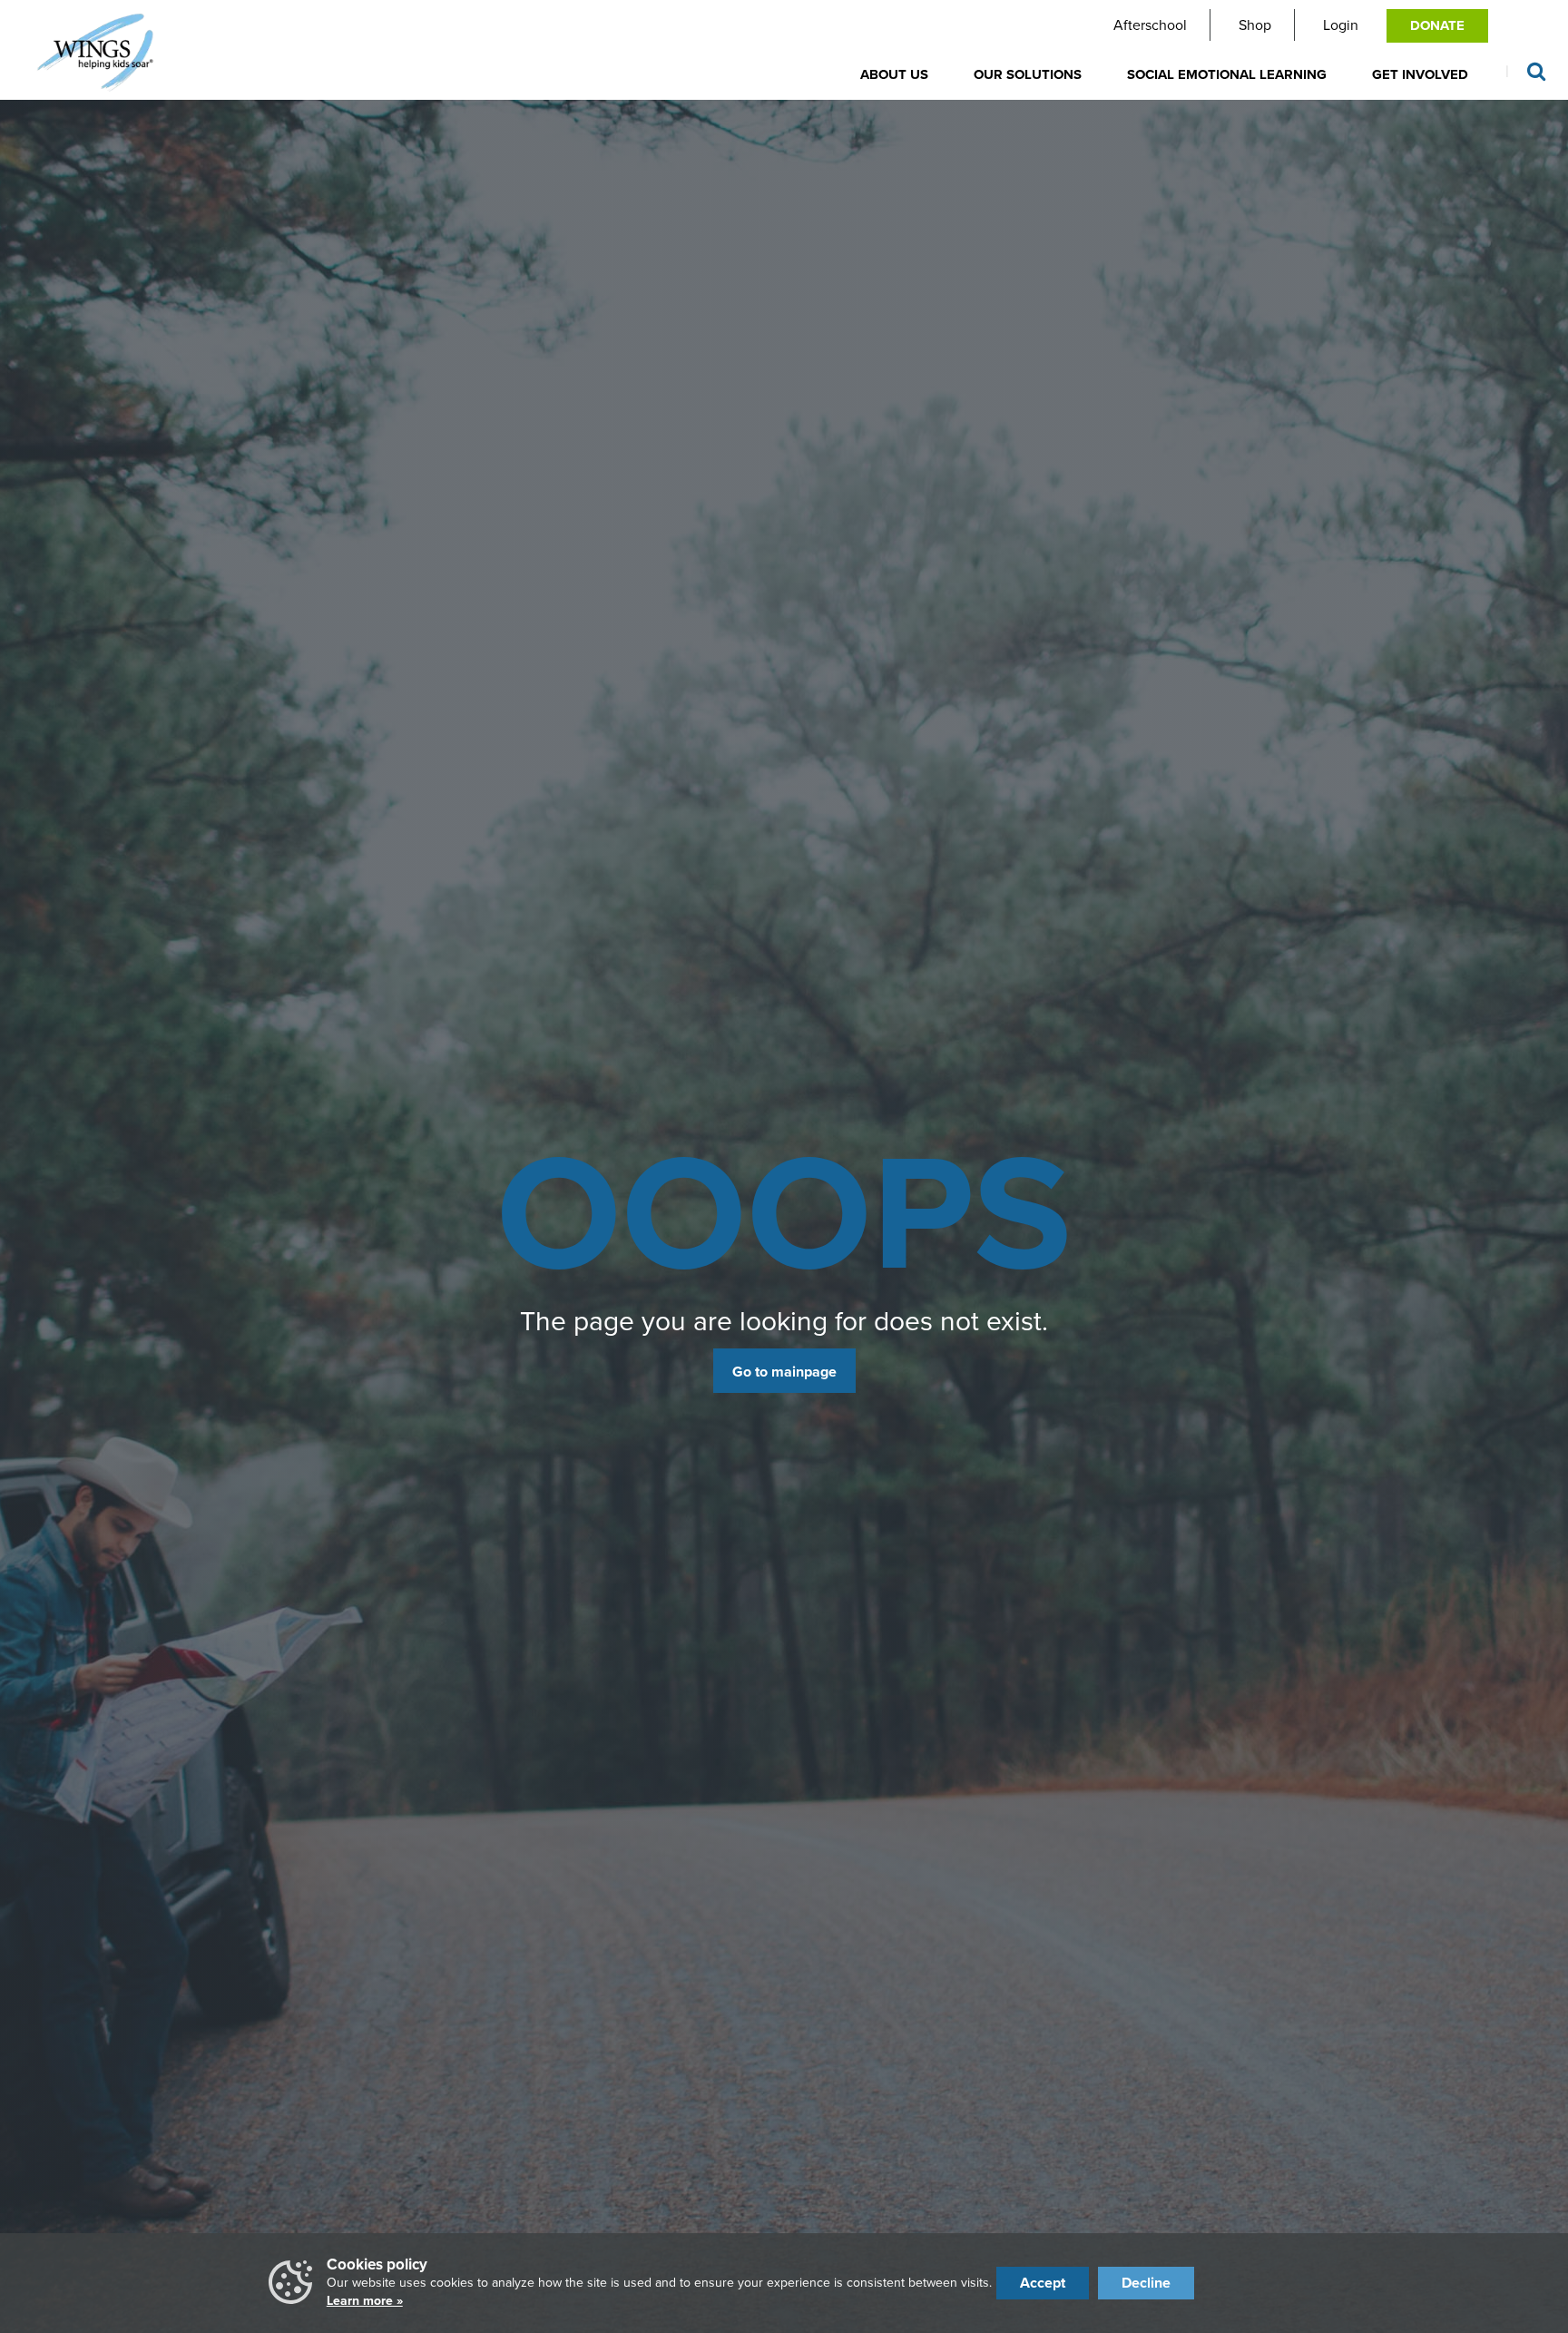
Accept (1043, 2283)
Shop (1255, 25)
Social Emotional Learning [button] (1227, 74)
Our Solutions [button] (1028, 74)
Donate (1437, 25)
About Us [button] (894, 74)
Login (1341, 25)
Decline (1146, 2283)
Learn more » (365, 2301)
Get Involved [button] (1420, 74)
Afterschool (1150, 25)
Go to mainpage (784, 1372)
